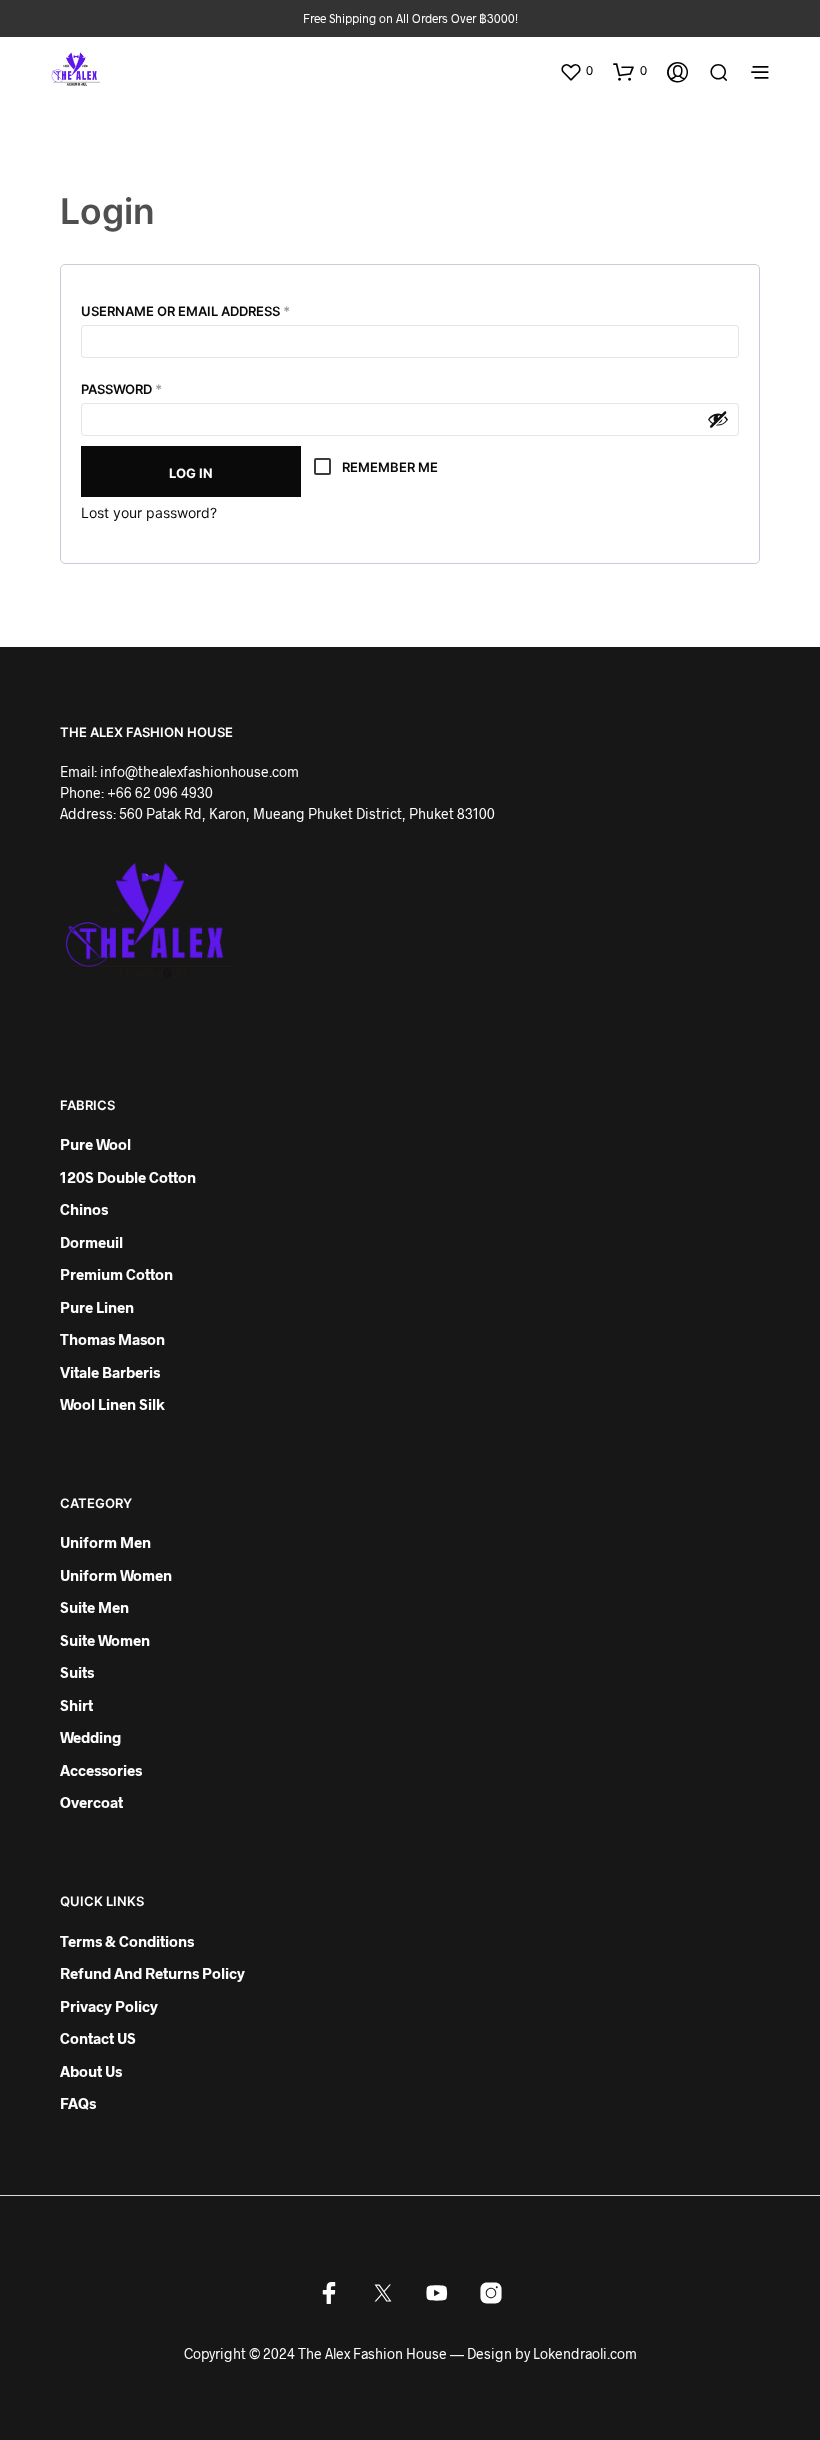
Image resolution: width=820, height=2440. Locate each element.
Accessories (101, 1770)
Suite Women (105, 1640)
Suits (77, 1672)
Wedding (90, 1737)
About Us (91, 2071)
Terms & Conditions (127, 1941)
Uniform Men (105, 1542)
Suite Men (94, 1607)
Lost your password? (149, 512)
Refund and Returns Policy (152, 1973)
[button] (576, 71)
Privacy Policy (109, 2006)
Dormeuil (91, 1242)
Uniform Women (116, 1575)
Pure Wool (95, 1144)
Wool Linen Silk (112, 1404)
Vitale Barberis (110, 1372)
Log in (191, 473)
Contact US (98, 2038)
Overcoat (91, 1802)
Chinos (84, 1209)
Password (153, 386)
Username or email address (217, 308)
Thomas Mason (112, 1339)
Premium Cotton (116, 1274)
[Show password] (718, 419)
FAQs (78, 2103)
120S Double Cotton (128, 1177)
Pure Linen (97, 1307)
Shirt (76, 1705)
